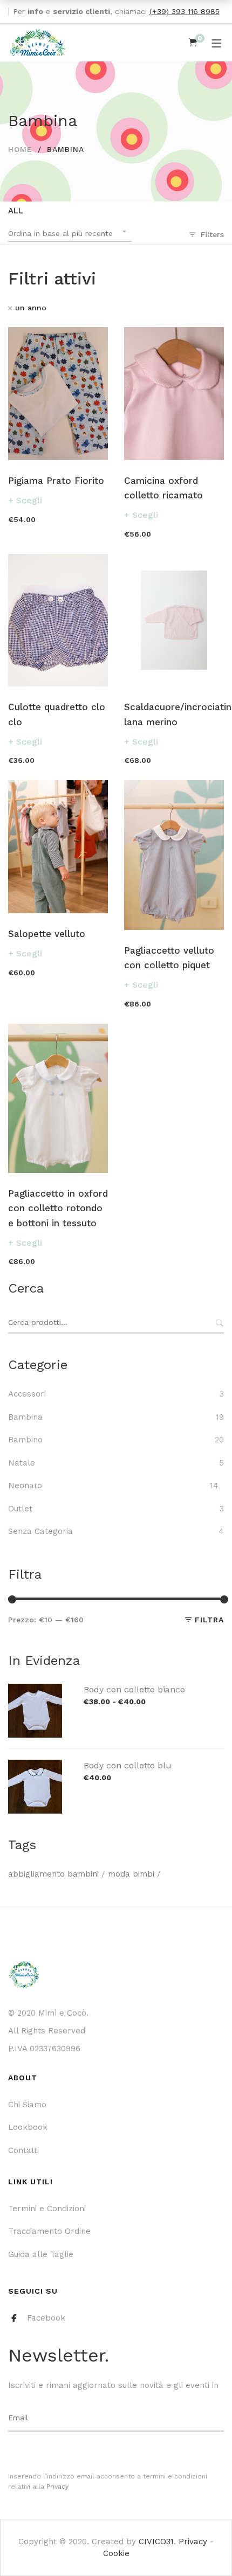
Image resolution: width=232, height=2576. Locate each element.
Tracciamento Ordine (49, 2231)
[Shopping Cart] (193, 43)
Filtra (209, 1620)
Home (20, 149)
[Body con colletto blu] (35, 1766)
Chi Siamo (27, 2105)
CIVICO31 (156, 2542)
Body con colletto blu (128, 1765)
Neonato (25, 1485)
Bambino (25, 1440)
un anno (31, 308)
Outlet (20, 1509)
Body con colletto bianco (134, 1689)
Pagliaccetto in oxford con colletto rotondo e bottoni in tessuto (58, 1208)
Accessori (27, 1394)
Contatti (23, 2150)
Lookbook (28, 2127)
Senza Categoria (40, 1531)
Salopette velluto (47, 934)
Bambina (25, 1417)
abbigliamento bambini (53, 1874)
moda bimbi (131, 1874)
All (16, 211)
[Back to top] (202, 2546)
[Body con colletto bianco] (35, 1690)
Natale (22, 1463)
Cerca (219, 1323)
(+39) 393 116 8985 (185, 11)
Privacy (57, 2487)
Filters (212, 234)
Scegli (29, 500)
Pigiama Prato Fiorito (56, 481)
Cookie (116, 2553)
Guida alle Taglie (41, 2254)
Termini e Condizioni (47, 2209)
